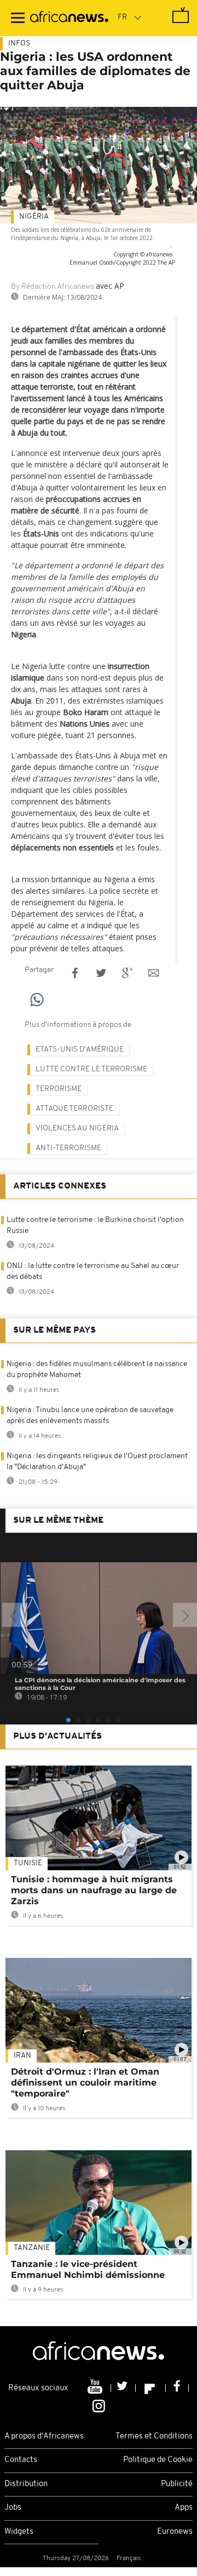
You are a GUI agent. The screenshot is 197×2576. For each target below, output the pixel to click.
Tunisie (28, 1863)
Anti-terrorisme (68, 1148)
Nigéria (34, 217)
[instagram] (99, 2405)
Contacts (21, 2460)
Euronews (175, 2532)
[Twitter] (123, 2388)
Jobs (13, 2508)
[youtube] (96, 2388)
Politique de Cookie (158, 2460)
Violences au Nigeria (77, 1129)
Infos (19, 44)
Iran (22, 2056)
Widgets (19, 2532)
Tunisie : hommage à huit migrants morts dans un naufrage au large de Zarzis (94, 1890)
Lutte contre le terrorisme (91, 1069)
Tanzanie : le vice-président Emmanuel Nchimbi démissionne (88, 2269)
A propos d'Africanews (44, 2437)
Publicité (177, 2484)
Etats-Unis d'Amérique (80, 1050)
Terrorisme (59, 1089)
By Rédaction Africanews (53, 287)
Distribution (26, 2484)
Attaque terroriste (74, 1109)
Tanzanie (32, 2248)
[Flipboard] (151, 2388)
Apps (184, 2508)
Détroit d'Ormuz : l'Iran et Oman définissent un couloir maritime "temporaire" (85, 2083)
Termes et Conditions (154, 2437)
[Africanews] (69, 18)
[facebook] (177, 2388)
